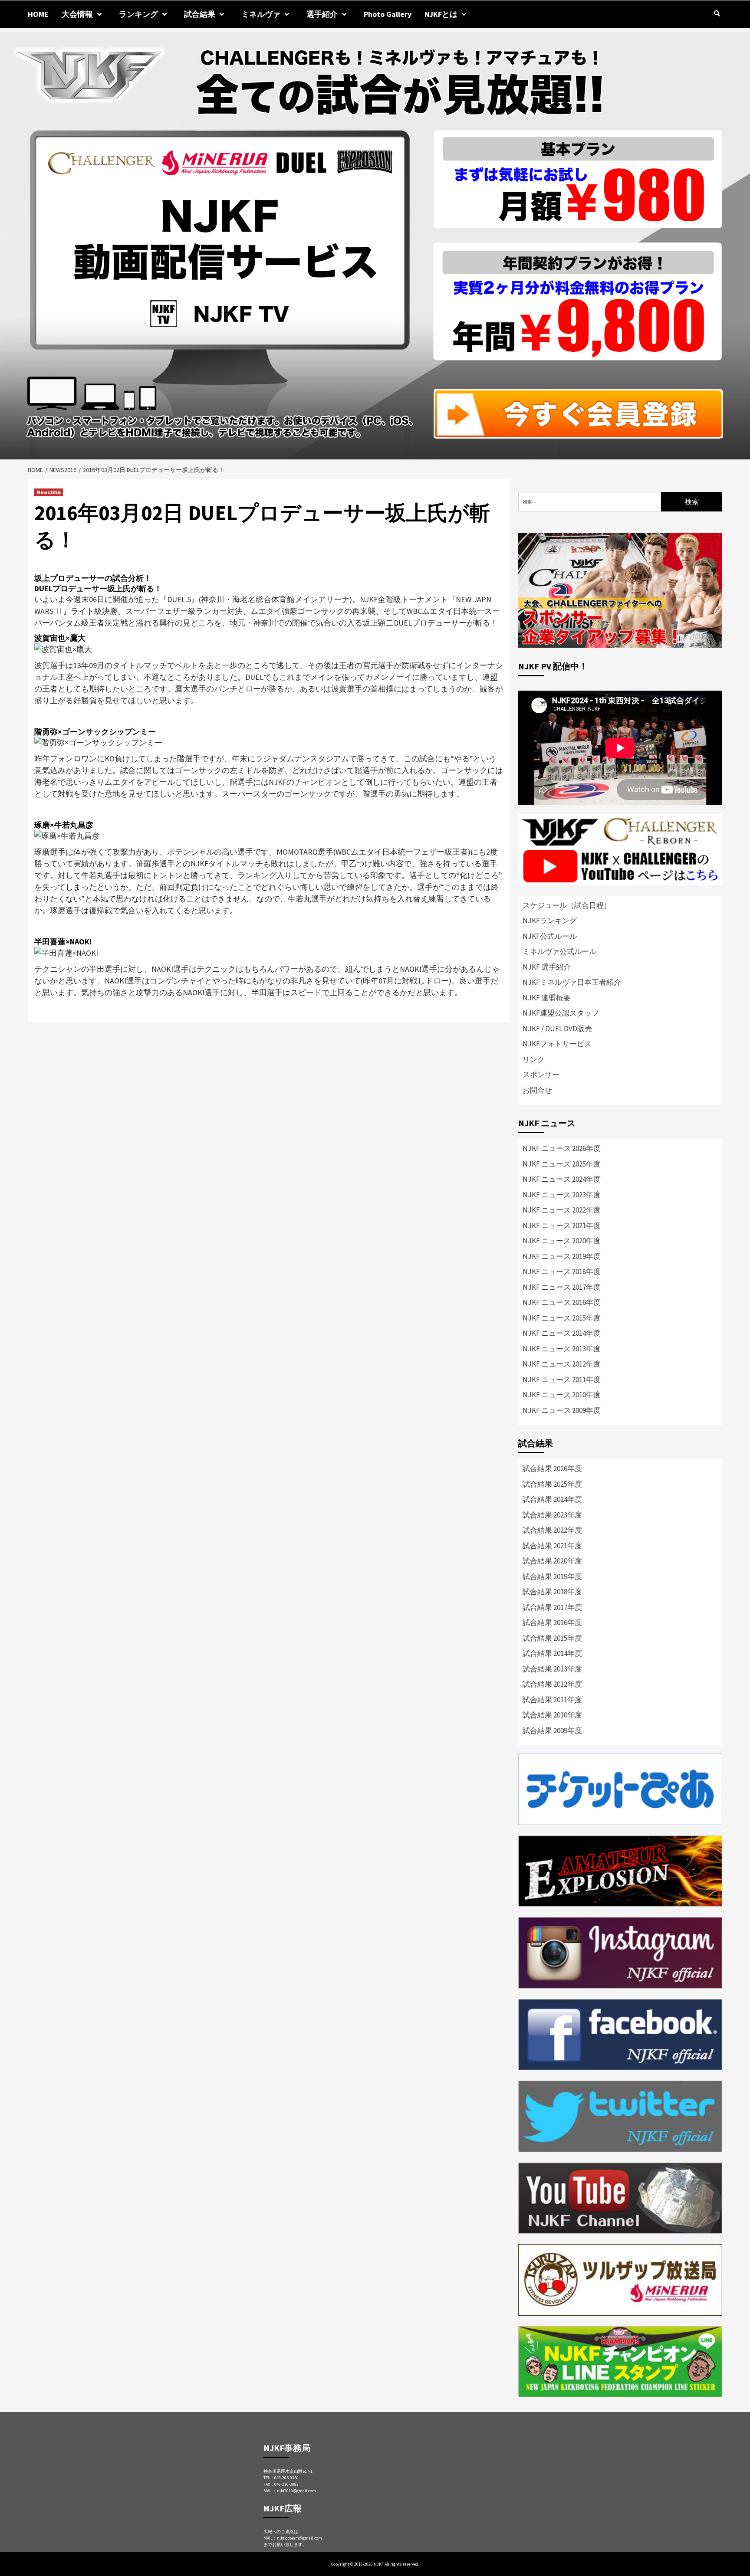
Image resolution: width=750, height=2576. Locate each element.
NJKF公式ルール (550, 936)
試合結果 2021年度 (552, 1546)
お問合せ (537, 1090)
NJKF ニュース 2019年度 (562, 1256)
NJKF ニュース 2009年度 (562, 1410)
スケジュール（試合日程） (567, 905)
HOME (38, 14)
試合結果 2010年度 (552, 1715)
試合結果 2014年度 (552, 1653)
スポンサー (541, 1075)
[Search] (717, 13)
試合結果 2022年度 (552, 1530)
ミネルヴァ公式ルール (559, 951)
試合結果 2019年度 (552, 1576)
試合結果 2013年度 (552, 1669)
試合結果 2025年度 (552, 1484)
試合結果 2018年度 (552, 1592)
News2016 (49, 492)
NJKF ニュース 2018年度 (562, 1272)
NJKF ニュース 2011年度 (562, 1380)
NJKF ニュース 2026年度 (562, 1148)
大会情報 (77, 14)
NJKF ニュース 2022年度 (562, 1210)
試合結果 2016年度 (552, 1622)
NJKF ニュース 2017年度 (562, 1287)
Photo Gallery (388, 14)
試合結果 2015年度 (552, 1638)
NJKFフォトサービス (557, 1044)
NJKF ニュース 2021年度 (562, 1226)
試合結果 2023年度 (552, 1515)
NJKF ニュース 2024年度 (562, 1179)
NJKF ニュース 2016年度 (562, 1302)
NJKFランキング (550, 921)
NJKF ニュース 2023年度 (562, 1195)
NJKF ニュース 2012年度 (562, 1364)
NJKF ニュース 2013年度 (562, 1349)
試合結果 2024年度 (552, 1499)
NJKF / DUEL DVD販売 (557, 1029)
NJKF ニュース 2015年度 (562, 1318)
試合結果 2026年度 (552, 1468)
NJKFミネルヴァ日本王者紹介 (572, 982)
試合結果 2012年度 (552, 1684)
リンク (534, 1059)
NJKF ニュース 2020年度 (562, 1241)
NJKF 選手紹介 (547, 967)
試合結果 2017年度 (552, 1607)
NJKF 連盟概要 (547, 998)
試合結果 (200, 14)
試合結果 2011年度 (552, 1700)
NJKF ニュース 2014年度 (562, 1333)
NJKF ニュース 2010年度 (562, 1395)
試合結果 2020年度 (552, 1561)
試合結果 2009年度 (552, 1730)
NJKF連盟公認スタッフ (561, 1013)
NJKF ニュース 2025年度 (562, 1164)
